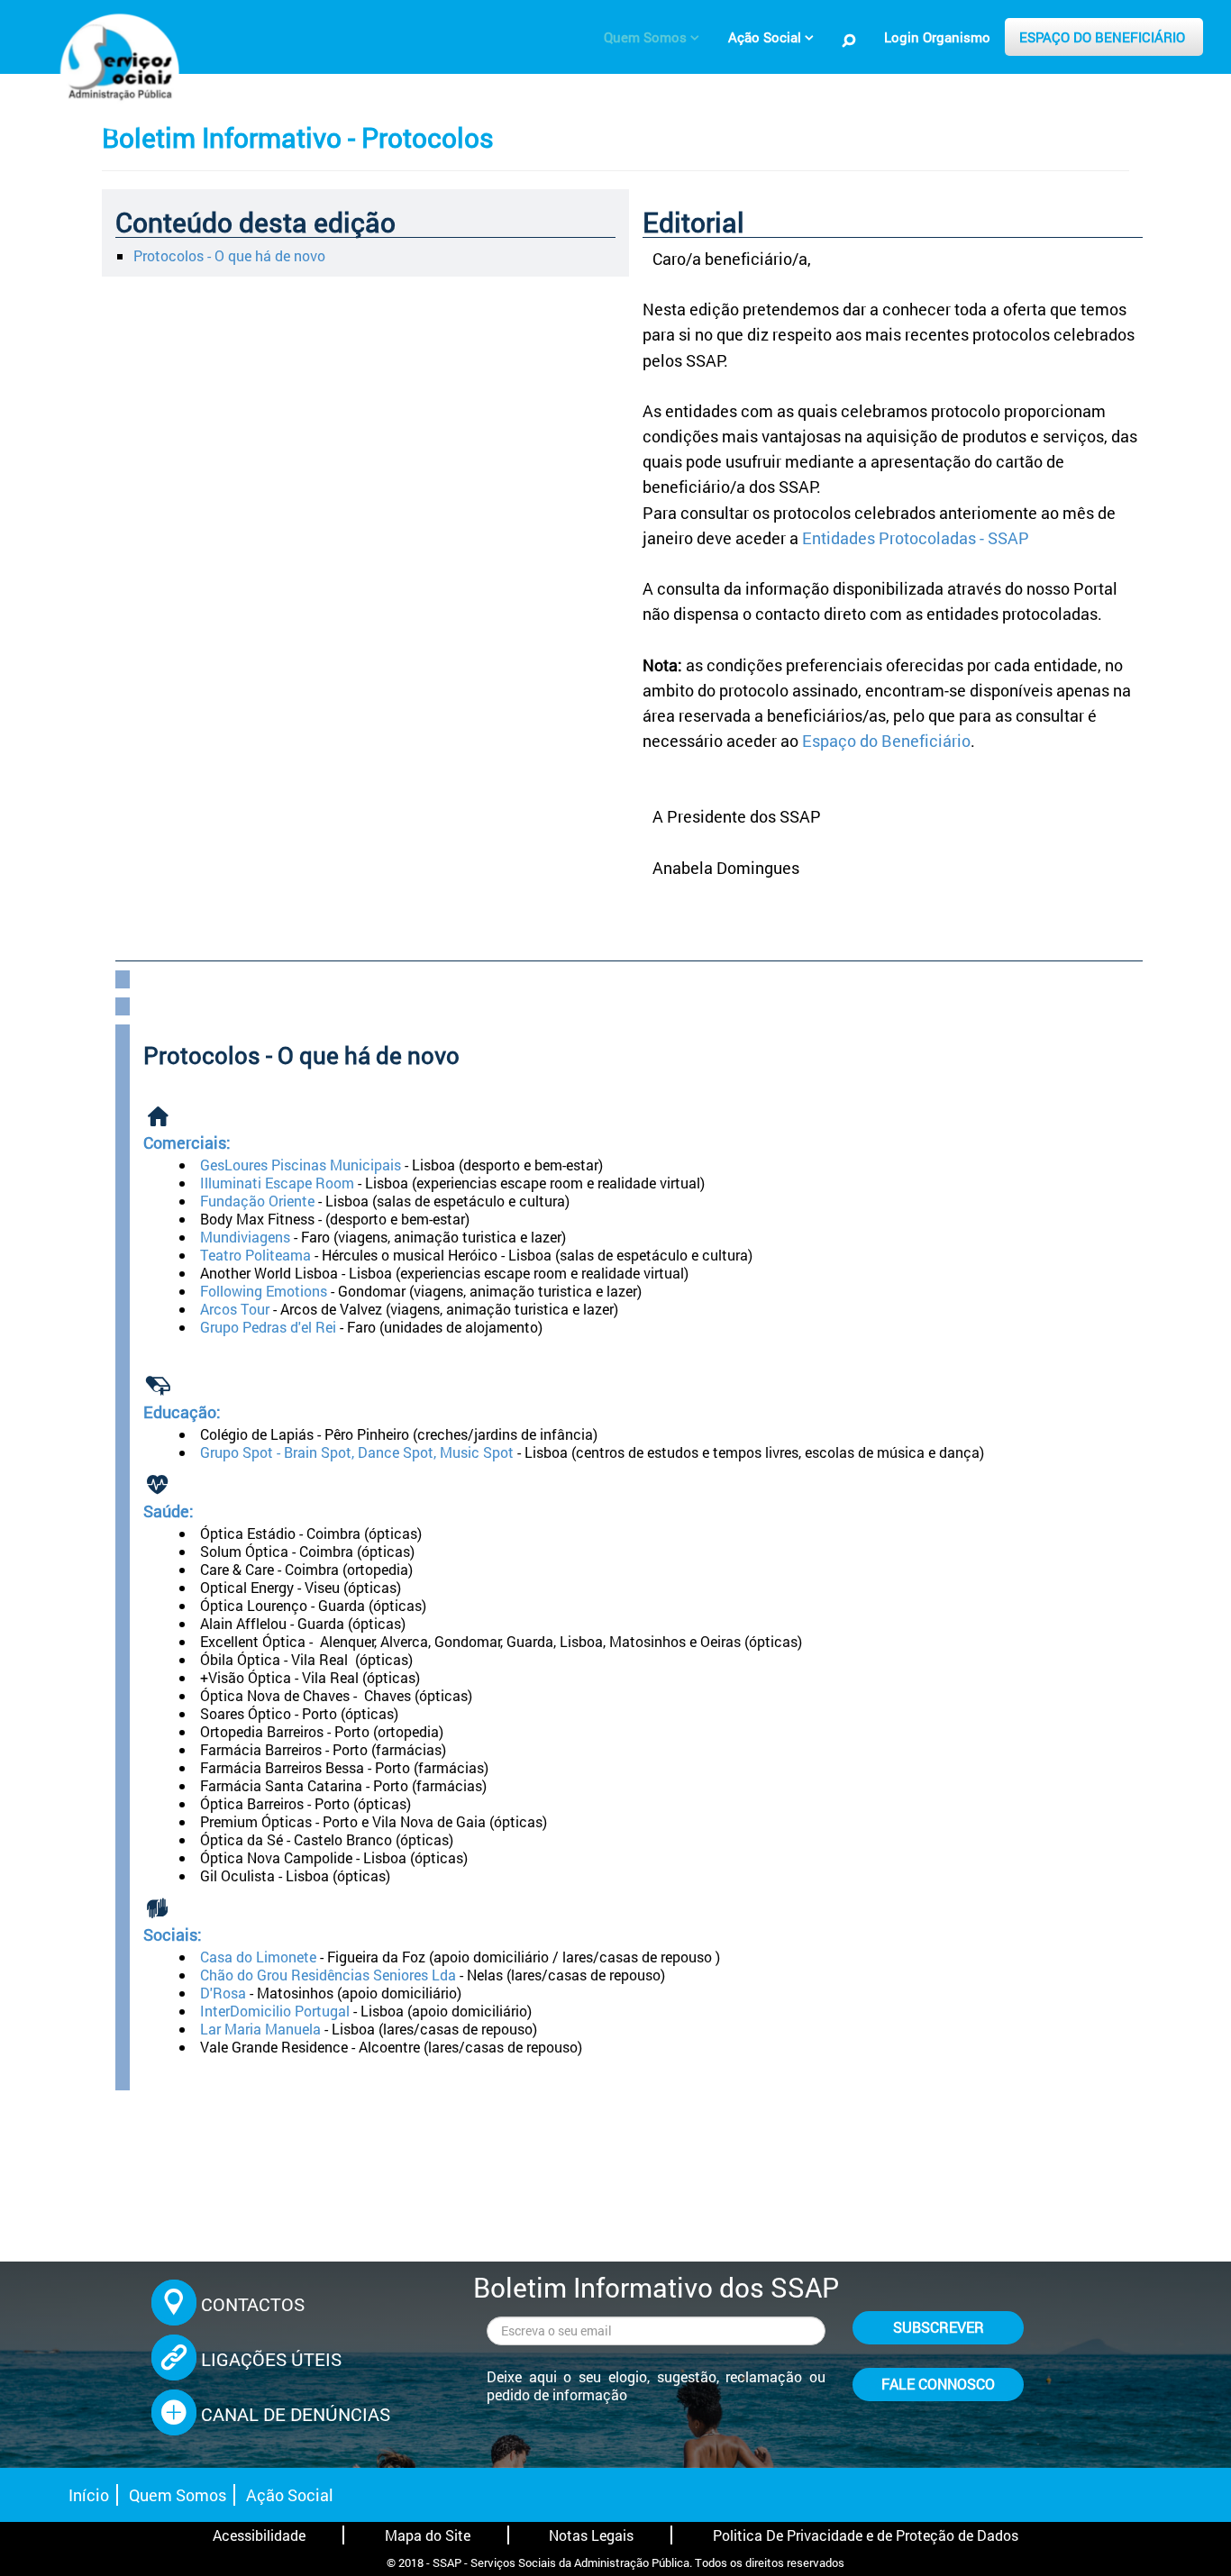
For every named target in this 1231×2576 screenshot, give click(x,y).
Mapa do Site (428, 2535)
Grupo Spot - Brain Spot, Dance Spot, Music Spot (359, 1452)
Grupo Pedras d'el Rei (268, 1327)
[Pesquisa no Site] (849, 40)
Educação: (182, 1412)
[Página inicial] (117, 68)
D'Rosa (223, 1993)
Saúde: (169, 1511)
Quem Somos (178, 2495)
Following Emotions (264, 1291)
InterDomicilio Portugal (275, 2011)
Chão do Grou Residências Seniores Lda (328, 1975)
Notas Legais (591, 2535)
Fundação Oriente (257, 1201)
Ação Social (290, 2495)
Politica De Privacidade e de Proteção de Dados (866, 2535)
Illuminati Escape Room (277, 1183)
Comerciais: (187, 1143)
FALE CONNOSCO (938, 2384)
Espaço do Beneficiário (886, 741)
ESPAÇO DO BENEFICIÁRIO (1102, 37)
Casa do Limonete (258, 1957)
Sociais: (173, 1935)
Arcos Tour (235, 1309)
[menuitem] (652, 37)
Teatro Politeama (255, 1255)
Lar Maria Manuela (260, 2029)
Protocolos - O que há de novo (229, 255)
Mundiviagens (245, 1237)
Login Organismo (937, 37)
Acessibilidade (259, 2535)
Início (89, 2495)
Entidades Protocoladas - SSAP (916, 538)
